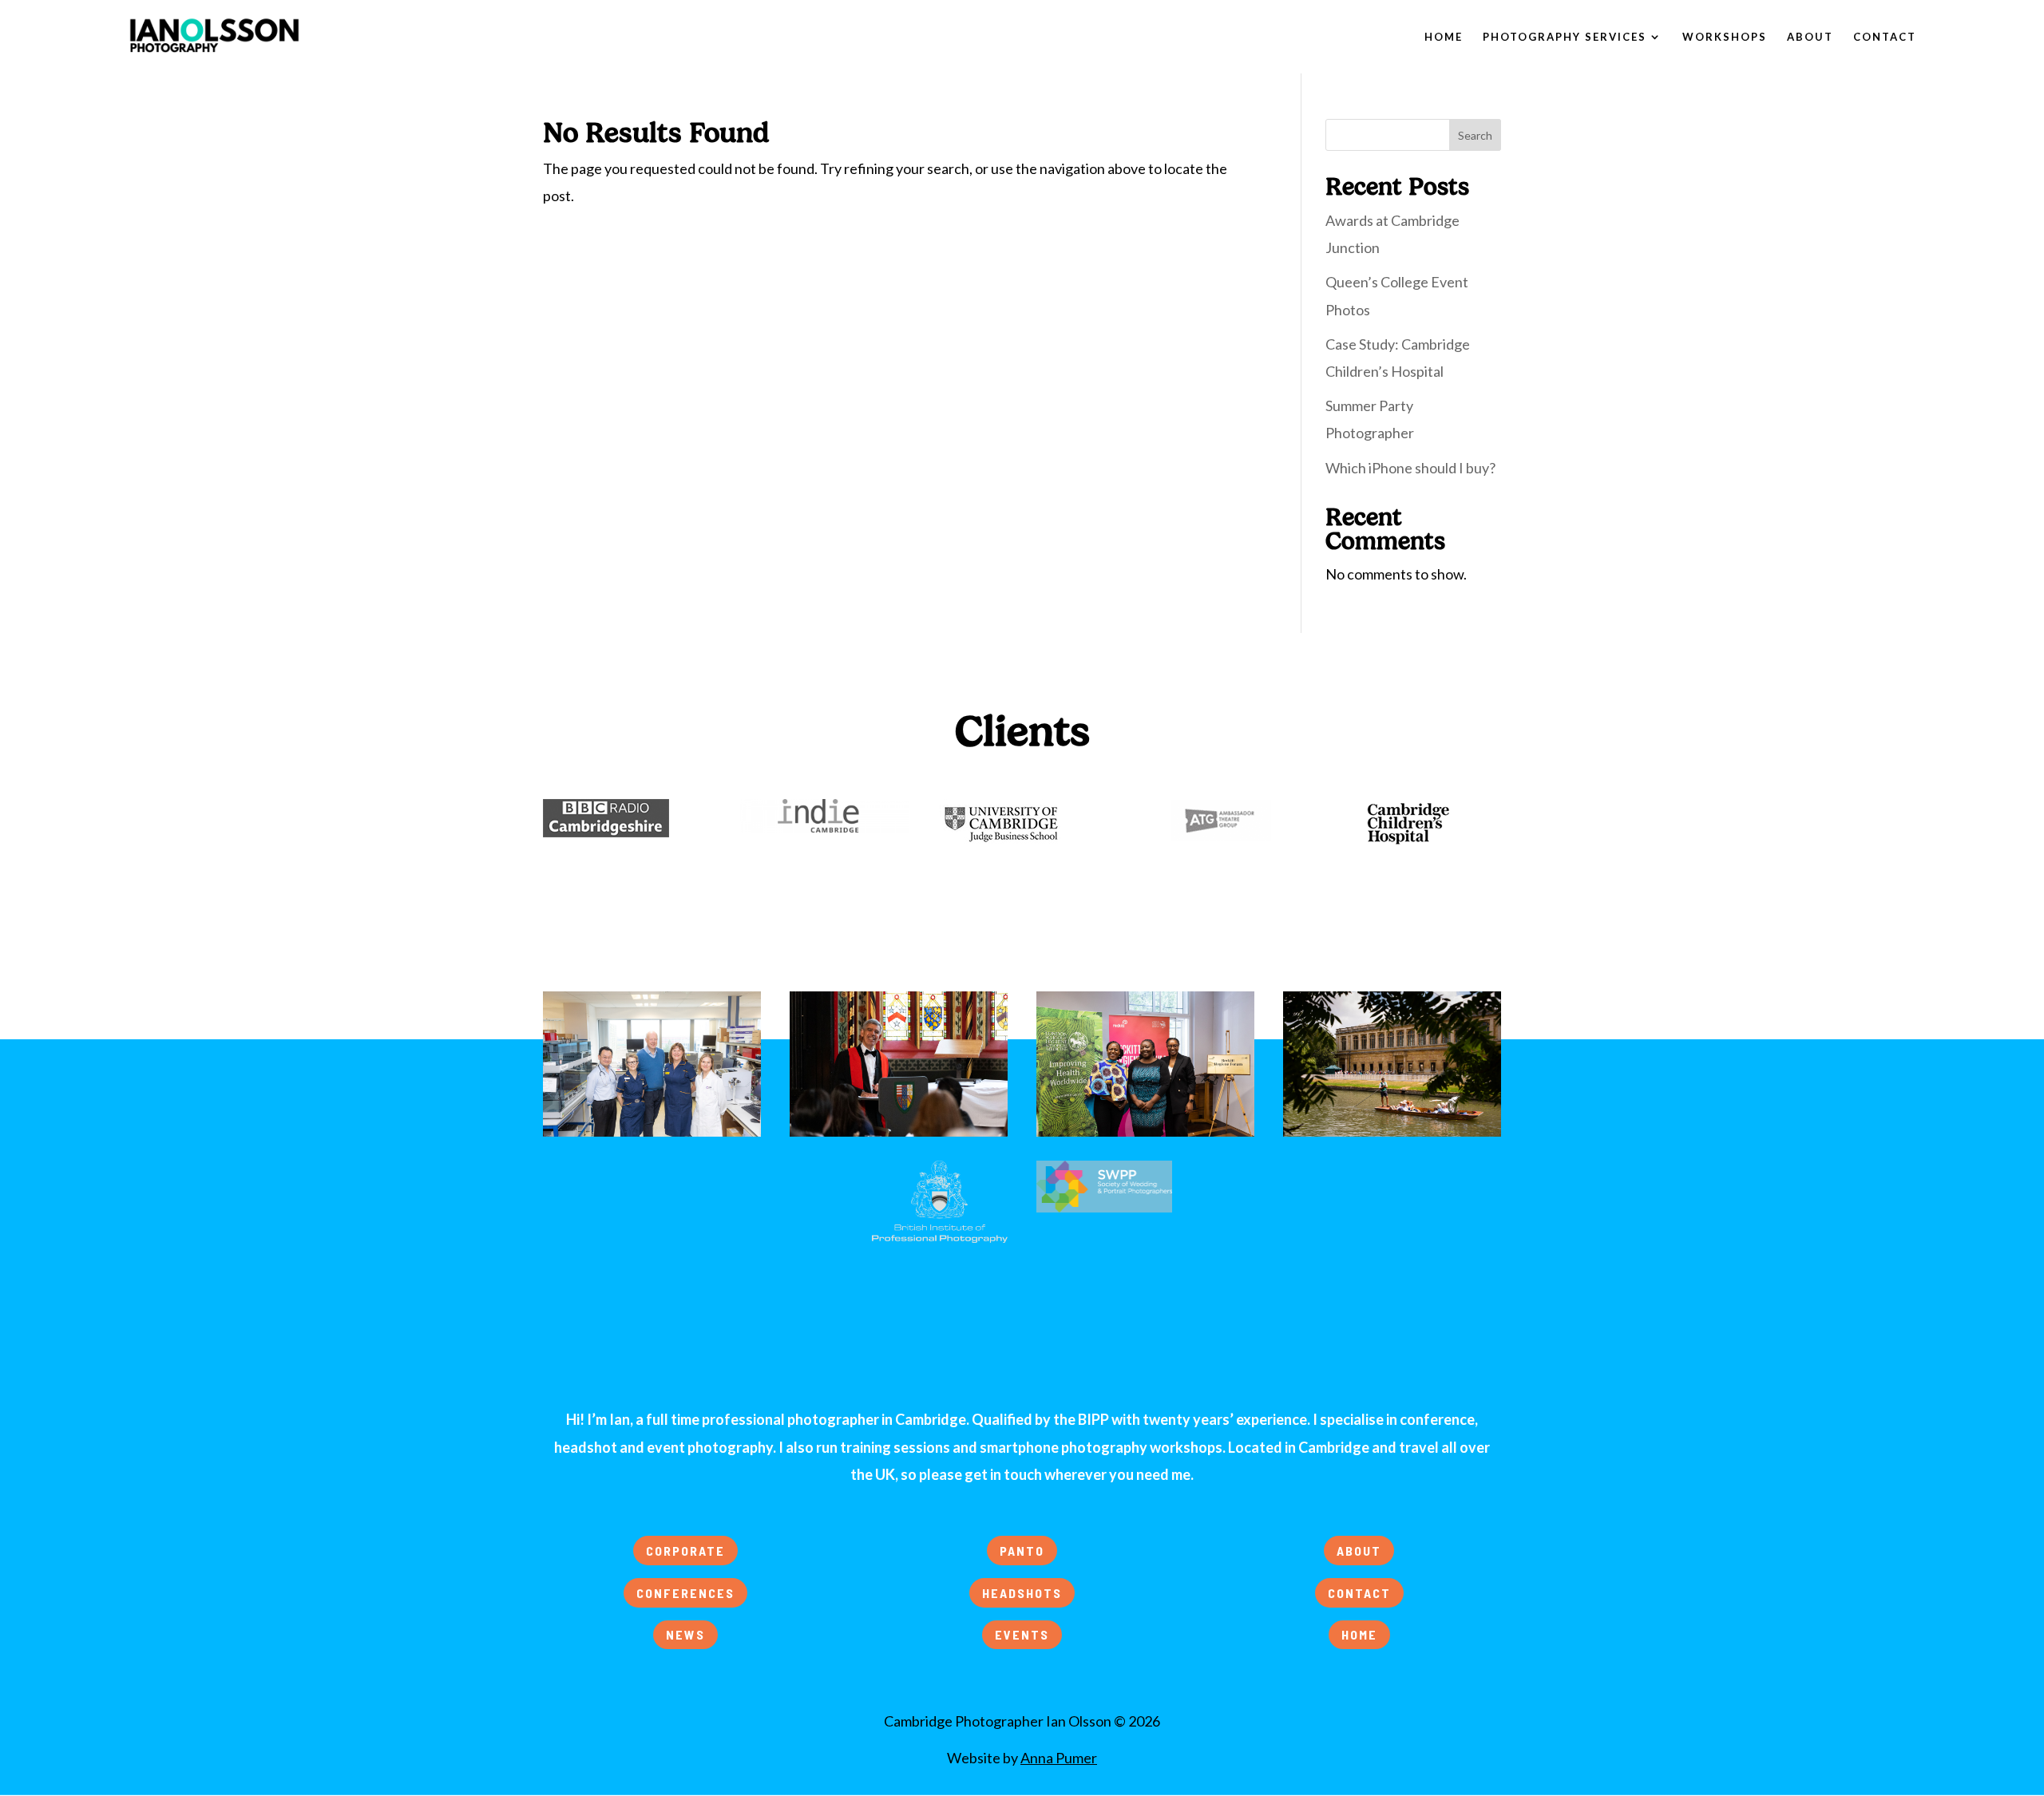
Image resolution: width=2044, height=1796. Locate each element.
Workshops (1725, 37)
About (1810, 37)
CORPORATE (685, 1551)
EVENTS (1022, 1634)
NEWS (685, 1634)
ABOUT (1359, 1551)
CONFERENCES (685, 1593)
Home (1444, 37)
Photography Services (1565, 37)
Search (1475, 135)
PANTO (1022, 1551)
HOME (1359, 1634)
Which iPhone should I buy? (1410, 468)
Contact (1885, 37)
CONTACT (1359, 1593)
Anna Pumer (1059, 1758)
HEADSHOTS (1022, 1593)
